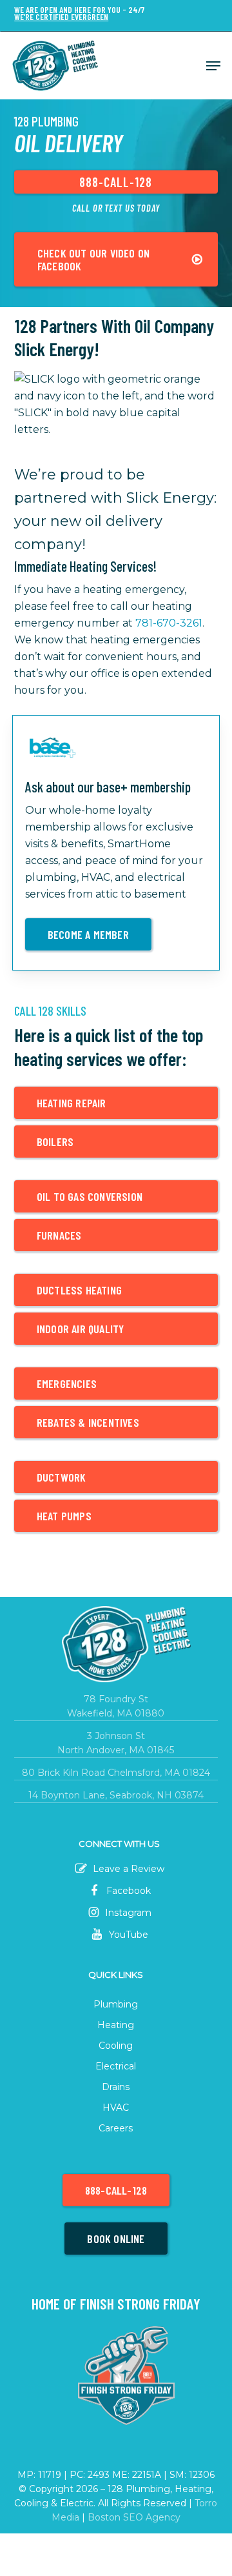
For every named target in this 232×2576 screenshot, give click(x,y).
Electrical (116, 2066)
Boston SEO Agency (134, 2517)
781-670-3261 (169, 623)
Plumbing (116, 2004)
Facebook (127, 1891)
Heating (116, 2025)
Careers (116, 2128)
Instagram (127, 1913)
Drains (116, 2087)
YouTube (127, 1935)
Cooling (116, 2046)
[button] (213, 66)
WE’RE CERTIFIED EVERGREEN (61, 17)
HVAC (116, 2108)
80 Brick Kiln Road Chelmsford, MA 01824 (116, 1773)
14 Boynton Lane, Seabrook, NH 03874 (116, 1795)
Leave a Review (127, 1869)
